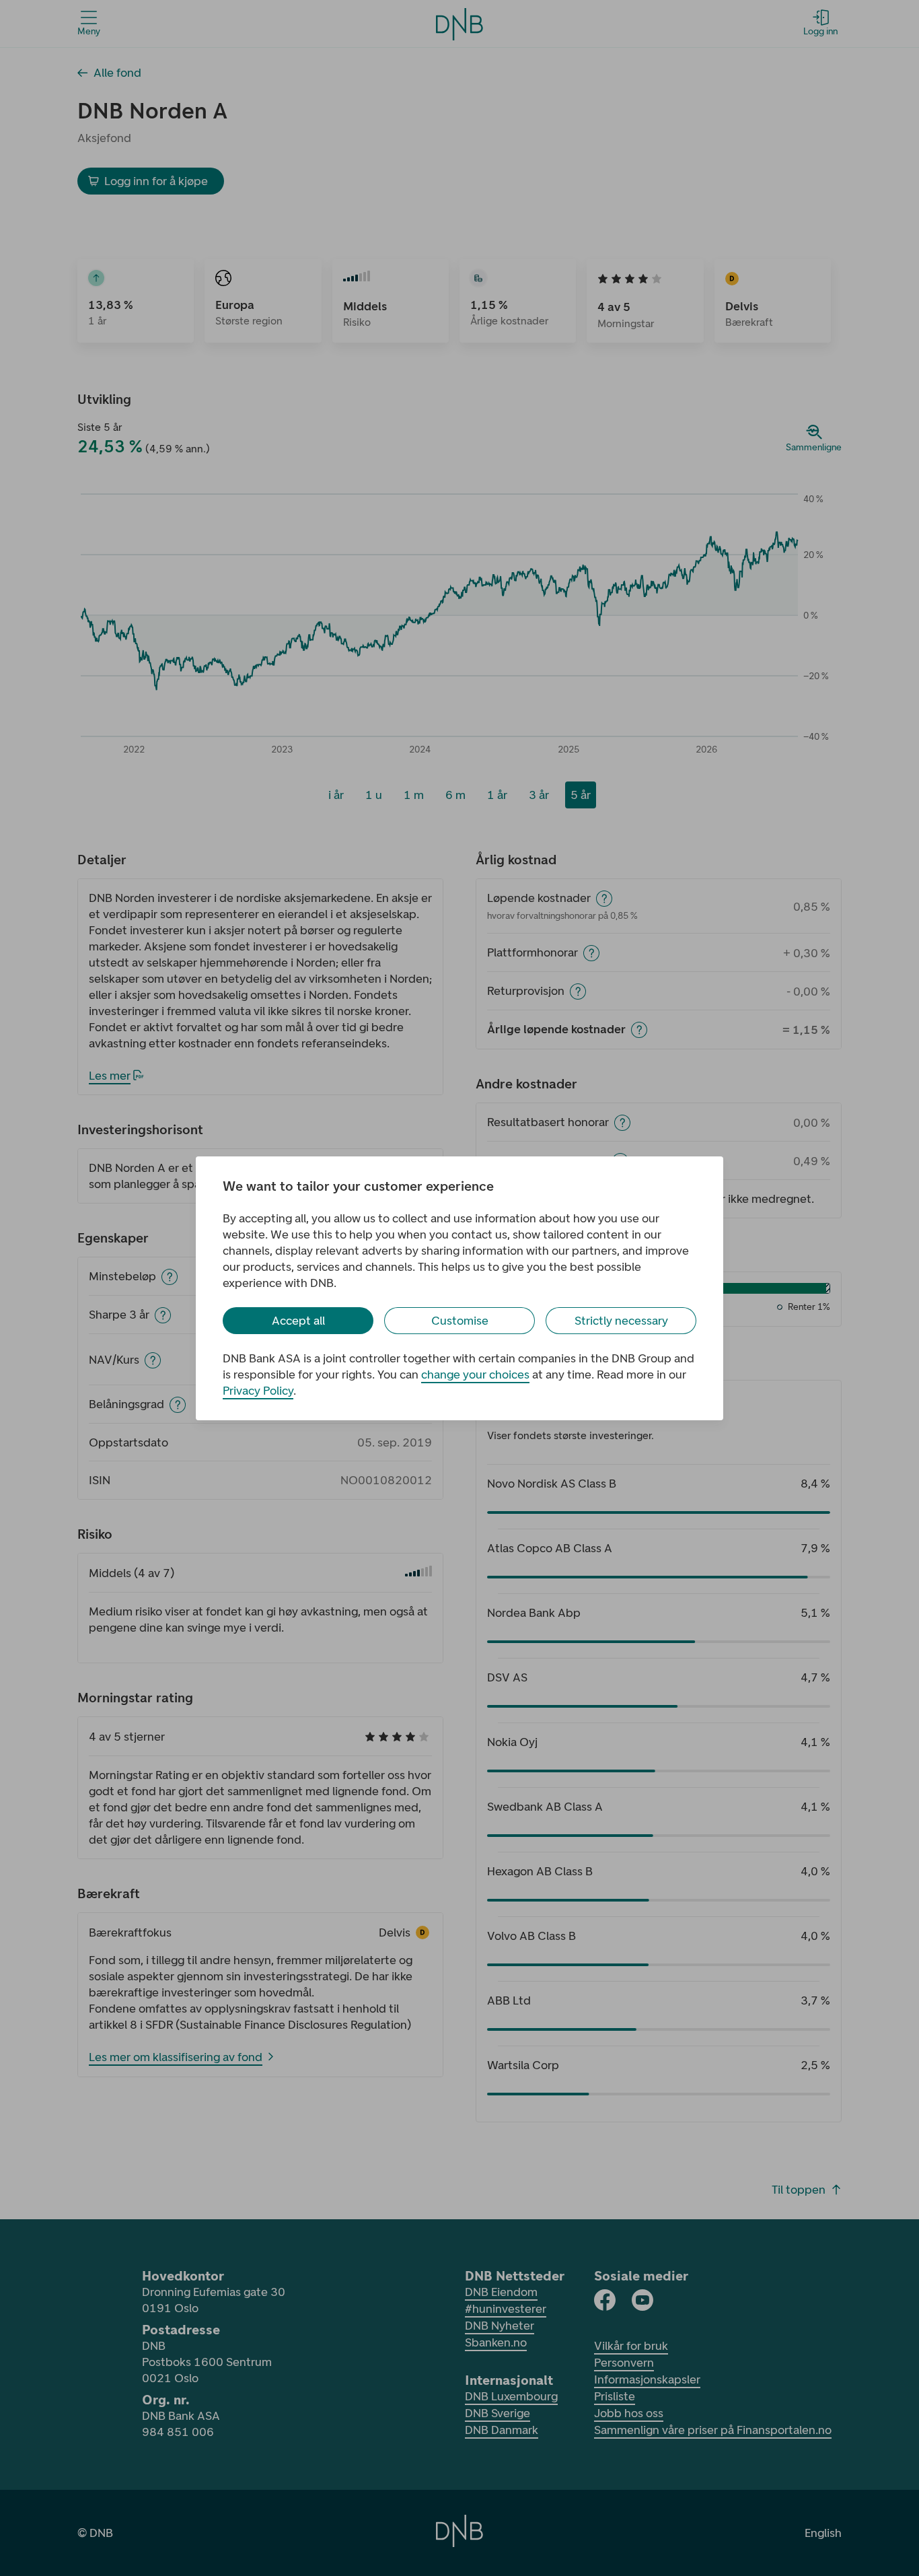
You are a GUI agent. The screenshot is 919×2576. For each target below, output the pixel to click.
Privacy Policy (258, 1391)
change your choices (475, 1374)
